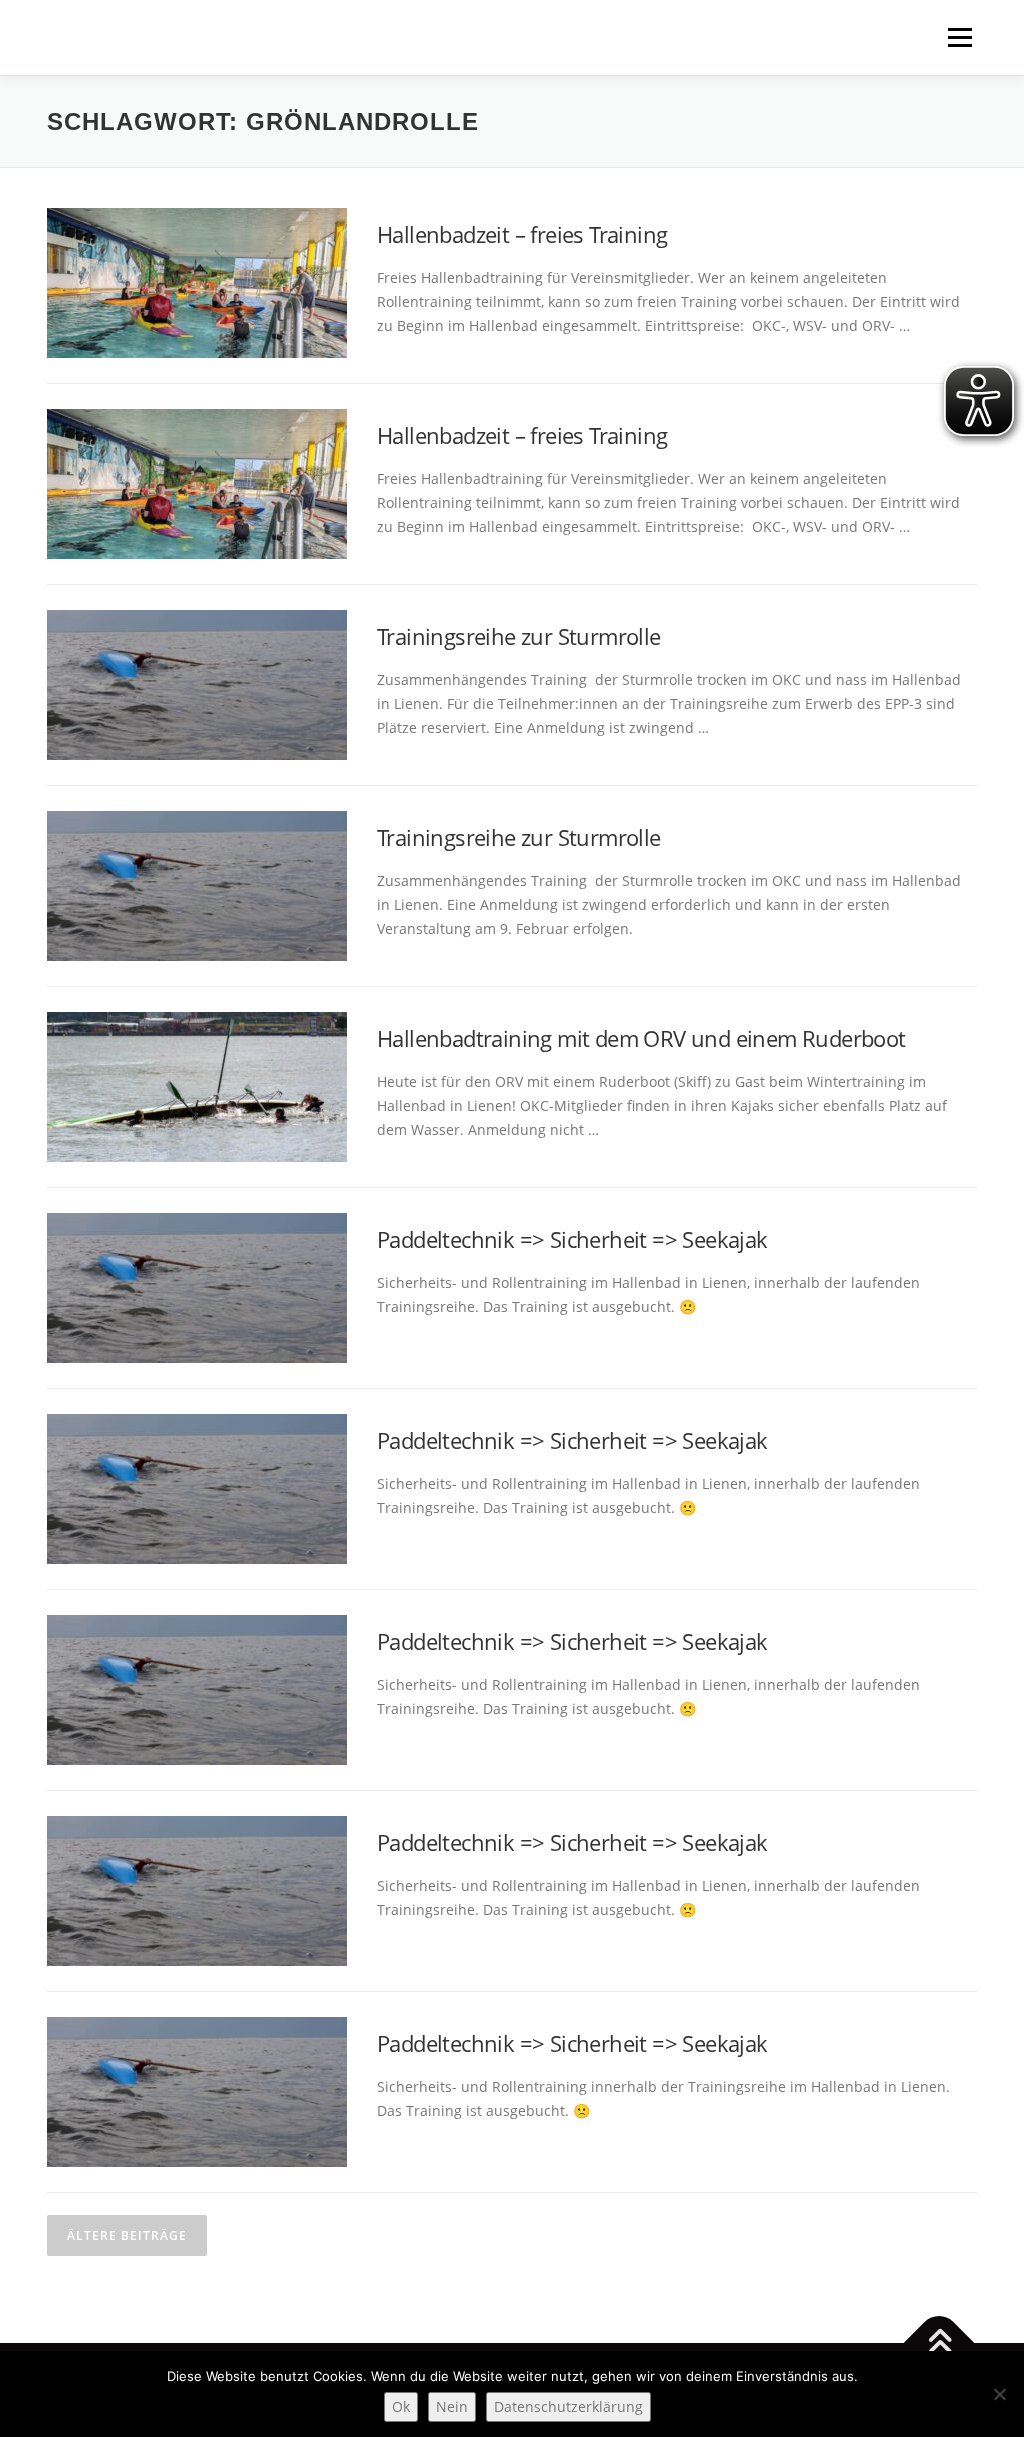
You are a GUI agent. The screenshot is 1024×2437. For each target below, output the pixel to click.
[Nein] (999, 2394)
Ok (401, 2406)
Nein (452, 2406)
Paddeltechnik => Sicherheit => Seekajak (572, 1239)
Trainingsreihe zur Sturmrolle (519, 636)
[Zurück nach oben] (939, 2343)
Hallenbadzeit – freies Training (522, 234)
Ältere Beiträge (127, 2235)
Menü (959, 37)
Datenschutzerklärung (568, 2406)
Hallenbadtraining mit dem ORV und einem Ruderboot (641, 1038)
